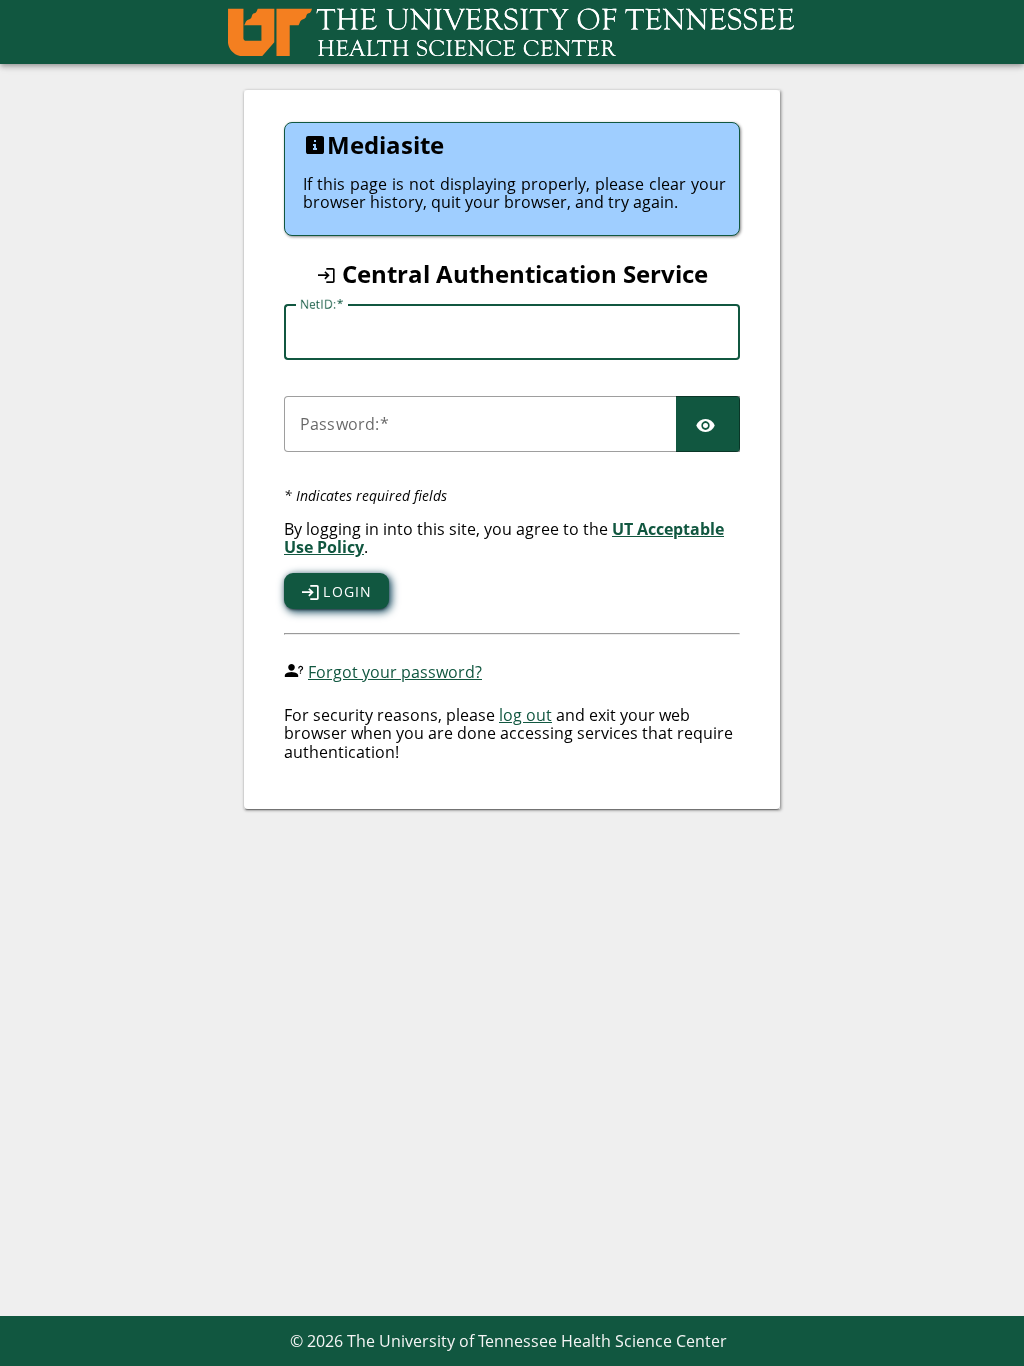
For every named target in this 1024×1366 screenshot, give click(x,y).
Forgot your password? (395, 672)
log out (525, 715)
